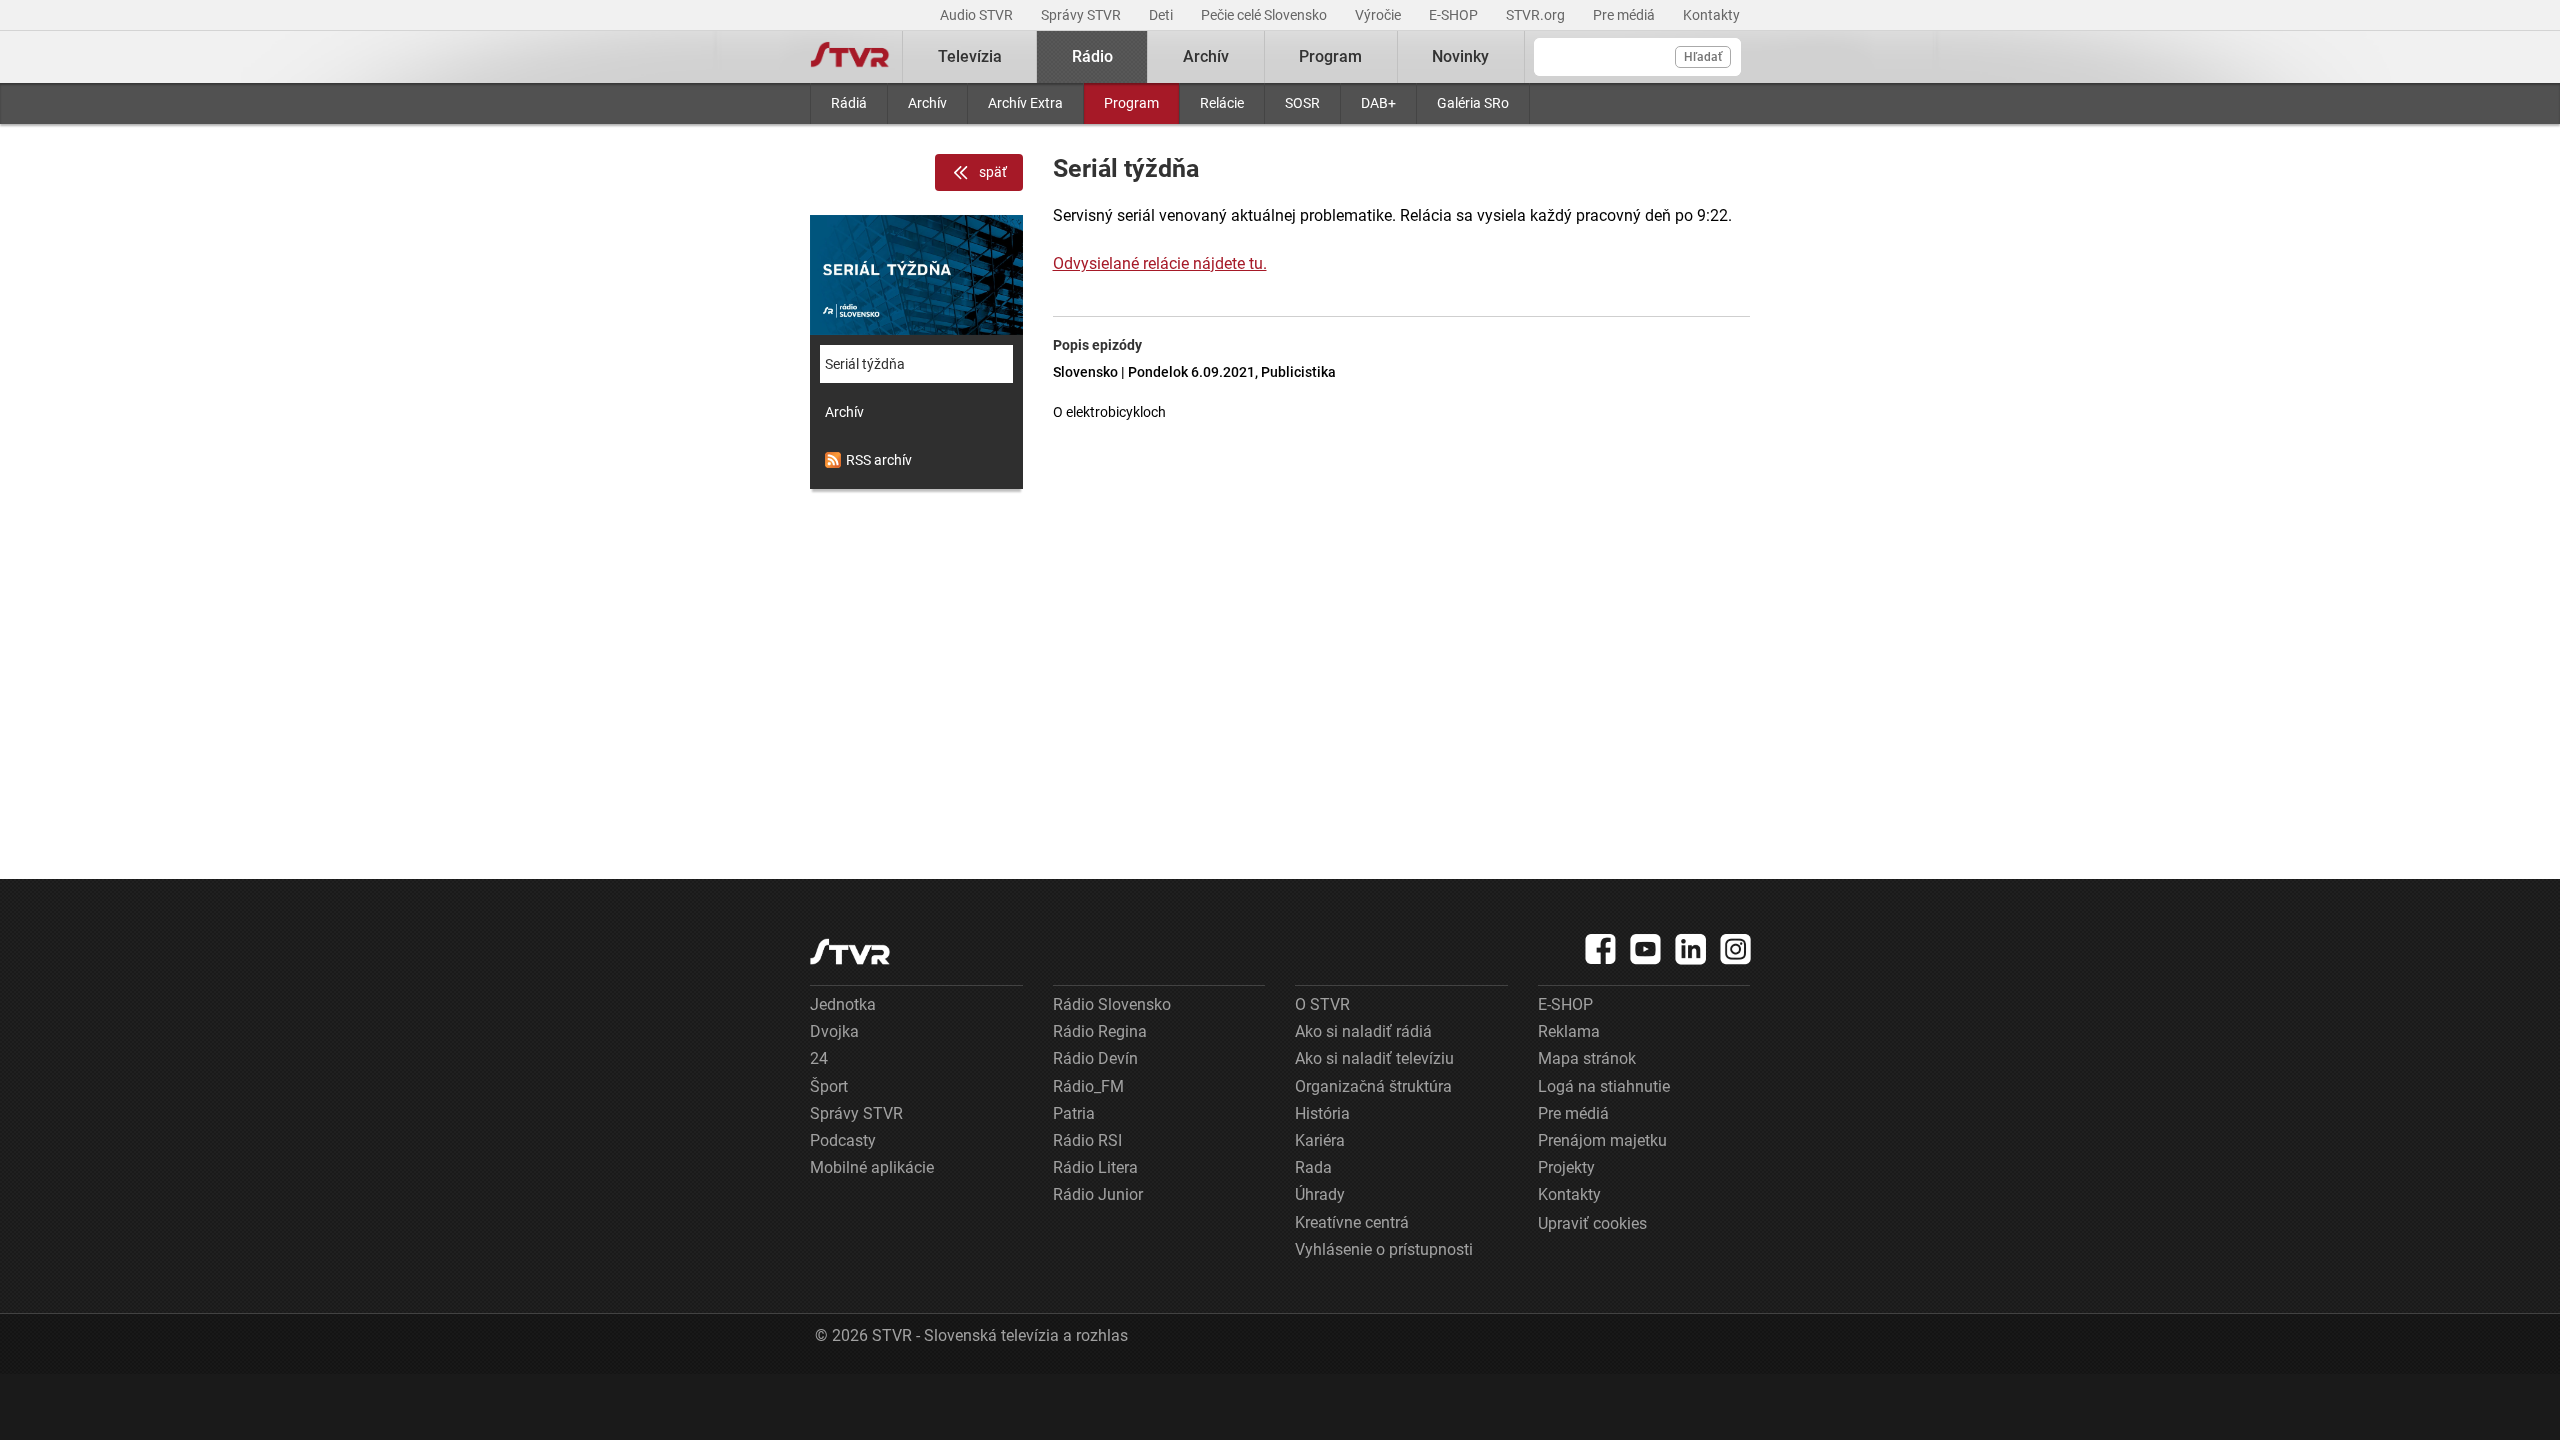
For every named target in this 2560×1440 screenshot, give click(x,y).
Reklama (1569, 1031)
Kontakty (1711, 15)
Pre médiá (1625, 15)
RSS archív (879, 460)
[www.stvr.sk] (850, 951)
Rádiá (849, 103)
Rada (1313, 1167)
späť (993, 172)
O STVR (1322, 1004)
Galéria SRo (1473, 103)
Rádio (1092, 56)
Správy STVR (1082, 15)
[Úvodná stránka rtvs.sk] (850, 57)
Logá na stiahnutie (1604, 1086)
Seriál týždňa (865, 364)
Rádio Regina (1100, 1031)
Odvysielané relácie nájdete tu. (1160, 263)
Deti (1162, 15)
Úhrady (1320, 1194)
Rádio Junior (1098, 1194)
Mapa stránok (1587, 1058)
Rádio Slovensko (1112, 1004)
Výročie (1379, 15)
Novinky (1460, 56)
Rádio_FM (1088, 1086)
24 (819, 1058)
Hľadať (1703, 57)
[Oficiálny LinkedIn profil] (1691, 949)
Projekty (1566, 1167)
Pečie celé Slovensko (1265, 15)
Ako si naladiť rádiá (1363, 1031)
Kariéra (1320, 1140)
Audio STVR (978, 15)
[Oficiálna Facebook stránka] (1601, 949)
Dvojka (834, 1031)
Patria (1074, 1113)
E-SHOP (1455, 15)
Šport (829, 1086)
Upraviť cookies (1592, 1223)
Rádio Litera (1095, 1167)
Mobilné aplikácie (872, 1167)
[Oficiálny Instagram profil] (1736, 949)
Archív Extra (1025, 103)
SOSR (1302, 103)
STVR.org (1537, 15)
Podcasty (843, 1140)
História (1322, 1113)
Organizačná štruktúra (1373, 1086)
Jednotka (843, 1004)
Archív (927, 103)
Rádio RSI (1087, 1140)
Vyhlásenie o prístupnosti (1384, 1249)
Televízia (970, 56)
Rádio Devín (1095, 1058)
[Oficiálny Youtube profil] (1646, 949)
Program (1131, 103)
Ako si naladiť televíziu (1374, 1058)
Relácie (1222, 103)
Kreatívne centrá (1352, 1222)
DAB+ (1378, 103)
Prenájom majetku (1602, 1140)
